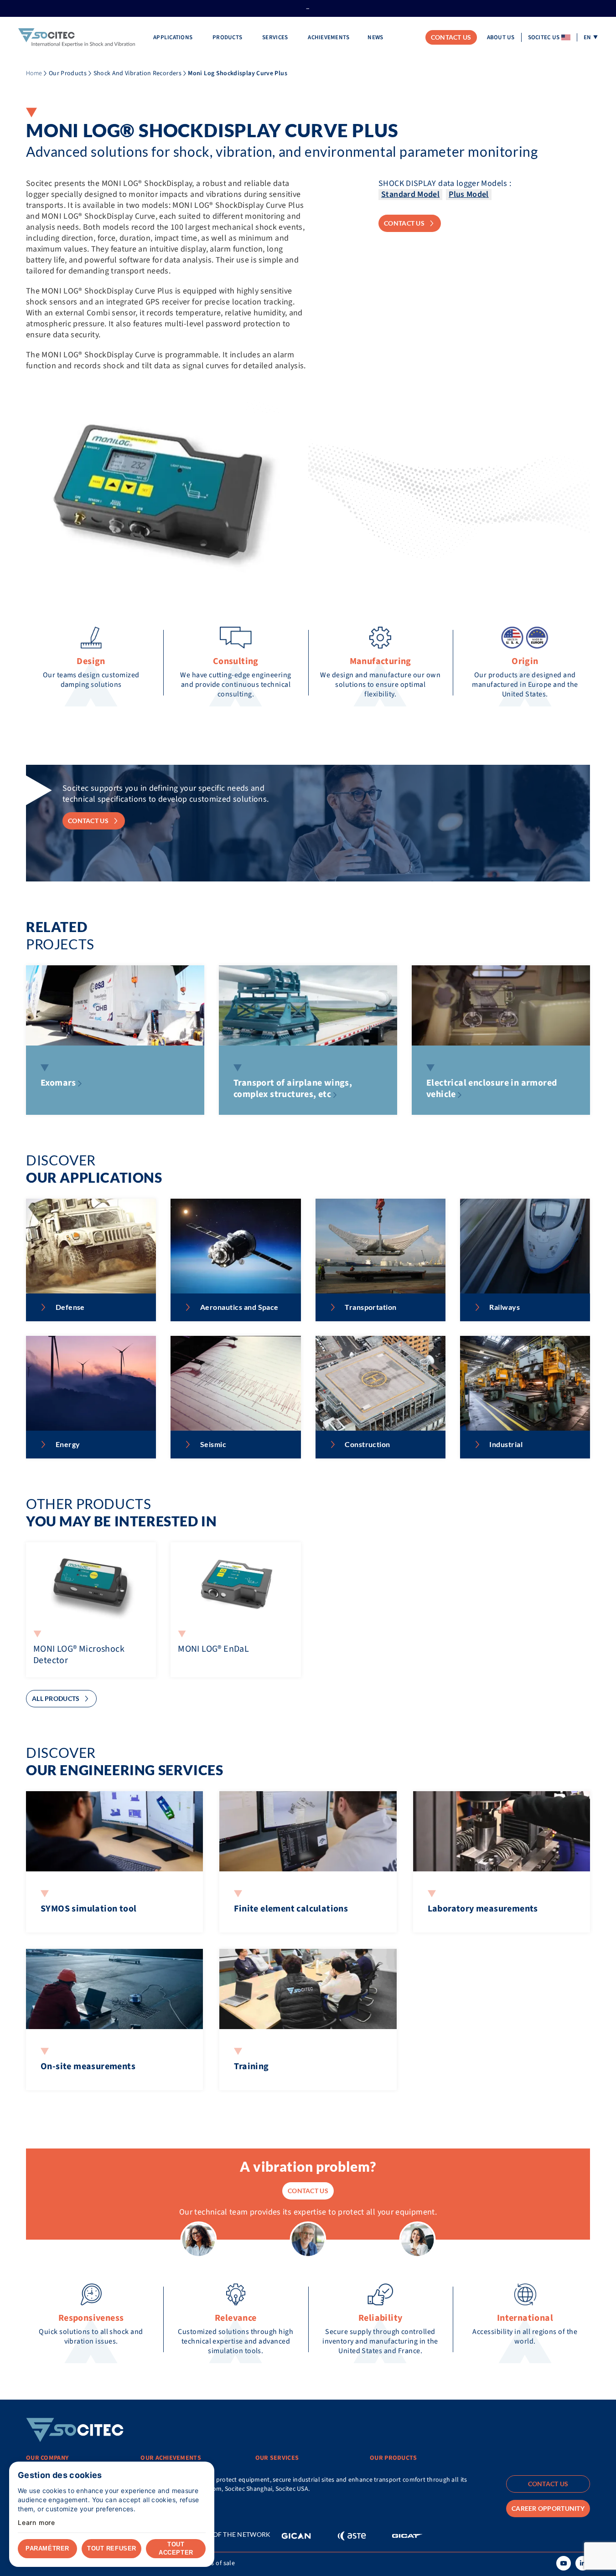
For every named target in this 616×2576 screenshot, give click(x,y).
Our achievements (171, 2458)
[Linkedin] (583, 2563)
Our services (277, 2458)
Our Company (47, 2458)
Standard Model (410, 194)
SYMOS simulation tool (88, 1909)
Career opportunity (548, 2508)
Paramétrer (47, 2548)
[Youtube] (564, 2563)
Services (276, 37)
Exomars (58, 1083)
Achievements (329, 37)
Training (251, 2066)
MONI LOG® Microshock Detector (79, 1655)
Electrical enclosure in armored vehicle (492, 1089)
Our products (393, 2458)
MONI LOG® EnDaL (213, 1649)
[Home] (77, 38)
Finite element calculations (291, 1909)
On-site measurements (88, 2066)
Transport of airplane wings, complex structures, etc (293, 1089)
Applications (174, 37)
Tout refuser (111, 2548)
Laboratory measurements (483, 1909)
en (588, 37)
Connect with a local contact (75, 2502)
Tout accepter (176, 2548)
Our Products (68, 73)
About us (501, 37)
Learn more (36, 2523)
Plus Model (469, 194)
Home (34, 73)
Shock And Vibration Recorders (137, 73)
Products (228, 37)
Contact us (451, 37)
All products (56, 1698)
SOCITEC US (544, 37)
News (375, 37)
